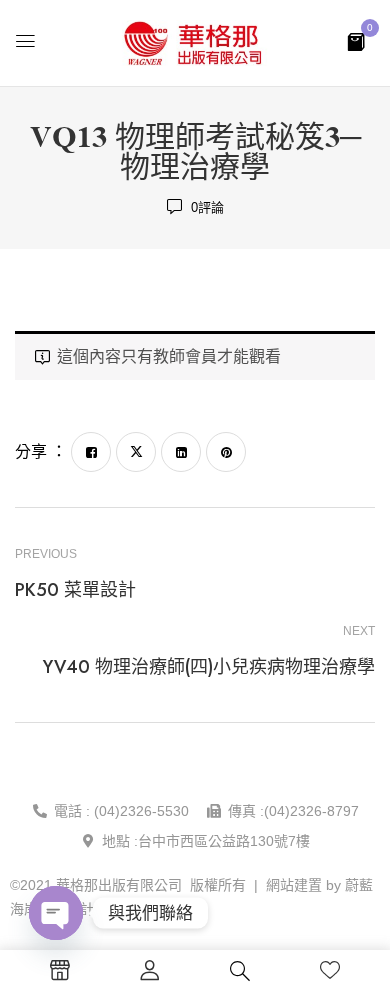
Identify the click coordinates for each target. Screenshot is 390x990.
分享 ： (41, 451)
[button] (356, 40)
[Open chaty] (56, 913)
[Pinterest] (226, 452)
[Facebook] (91, 452)
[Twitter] (136, 452)
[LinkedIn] (181, 452)
